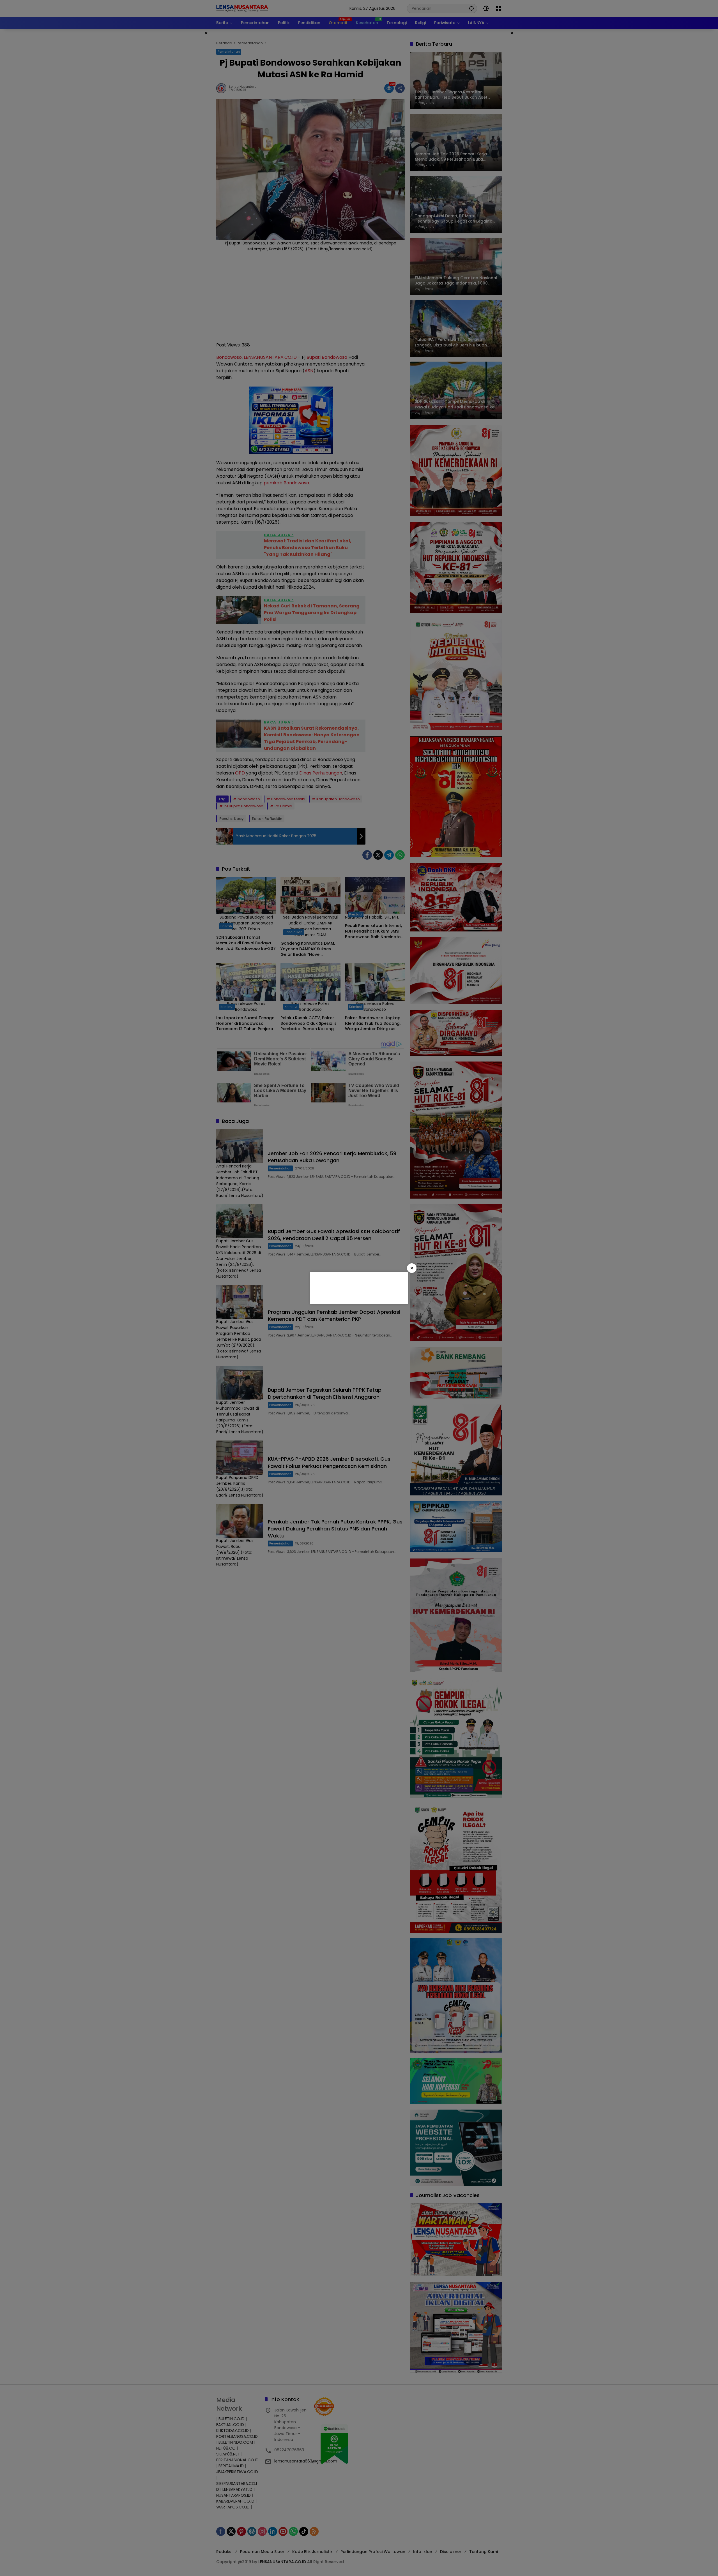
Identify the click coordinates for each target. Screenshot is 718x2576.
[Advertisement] (358, 1287)
